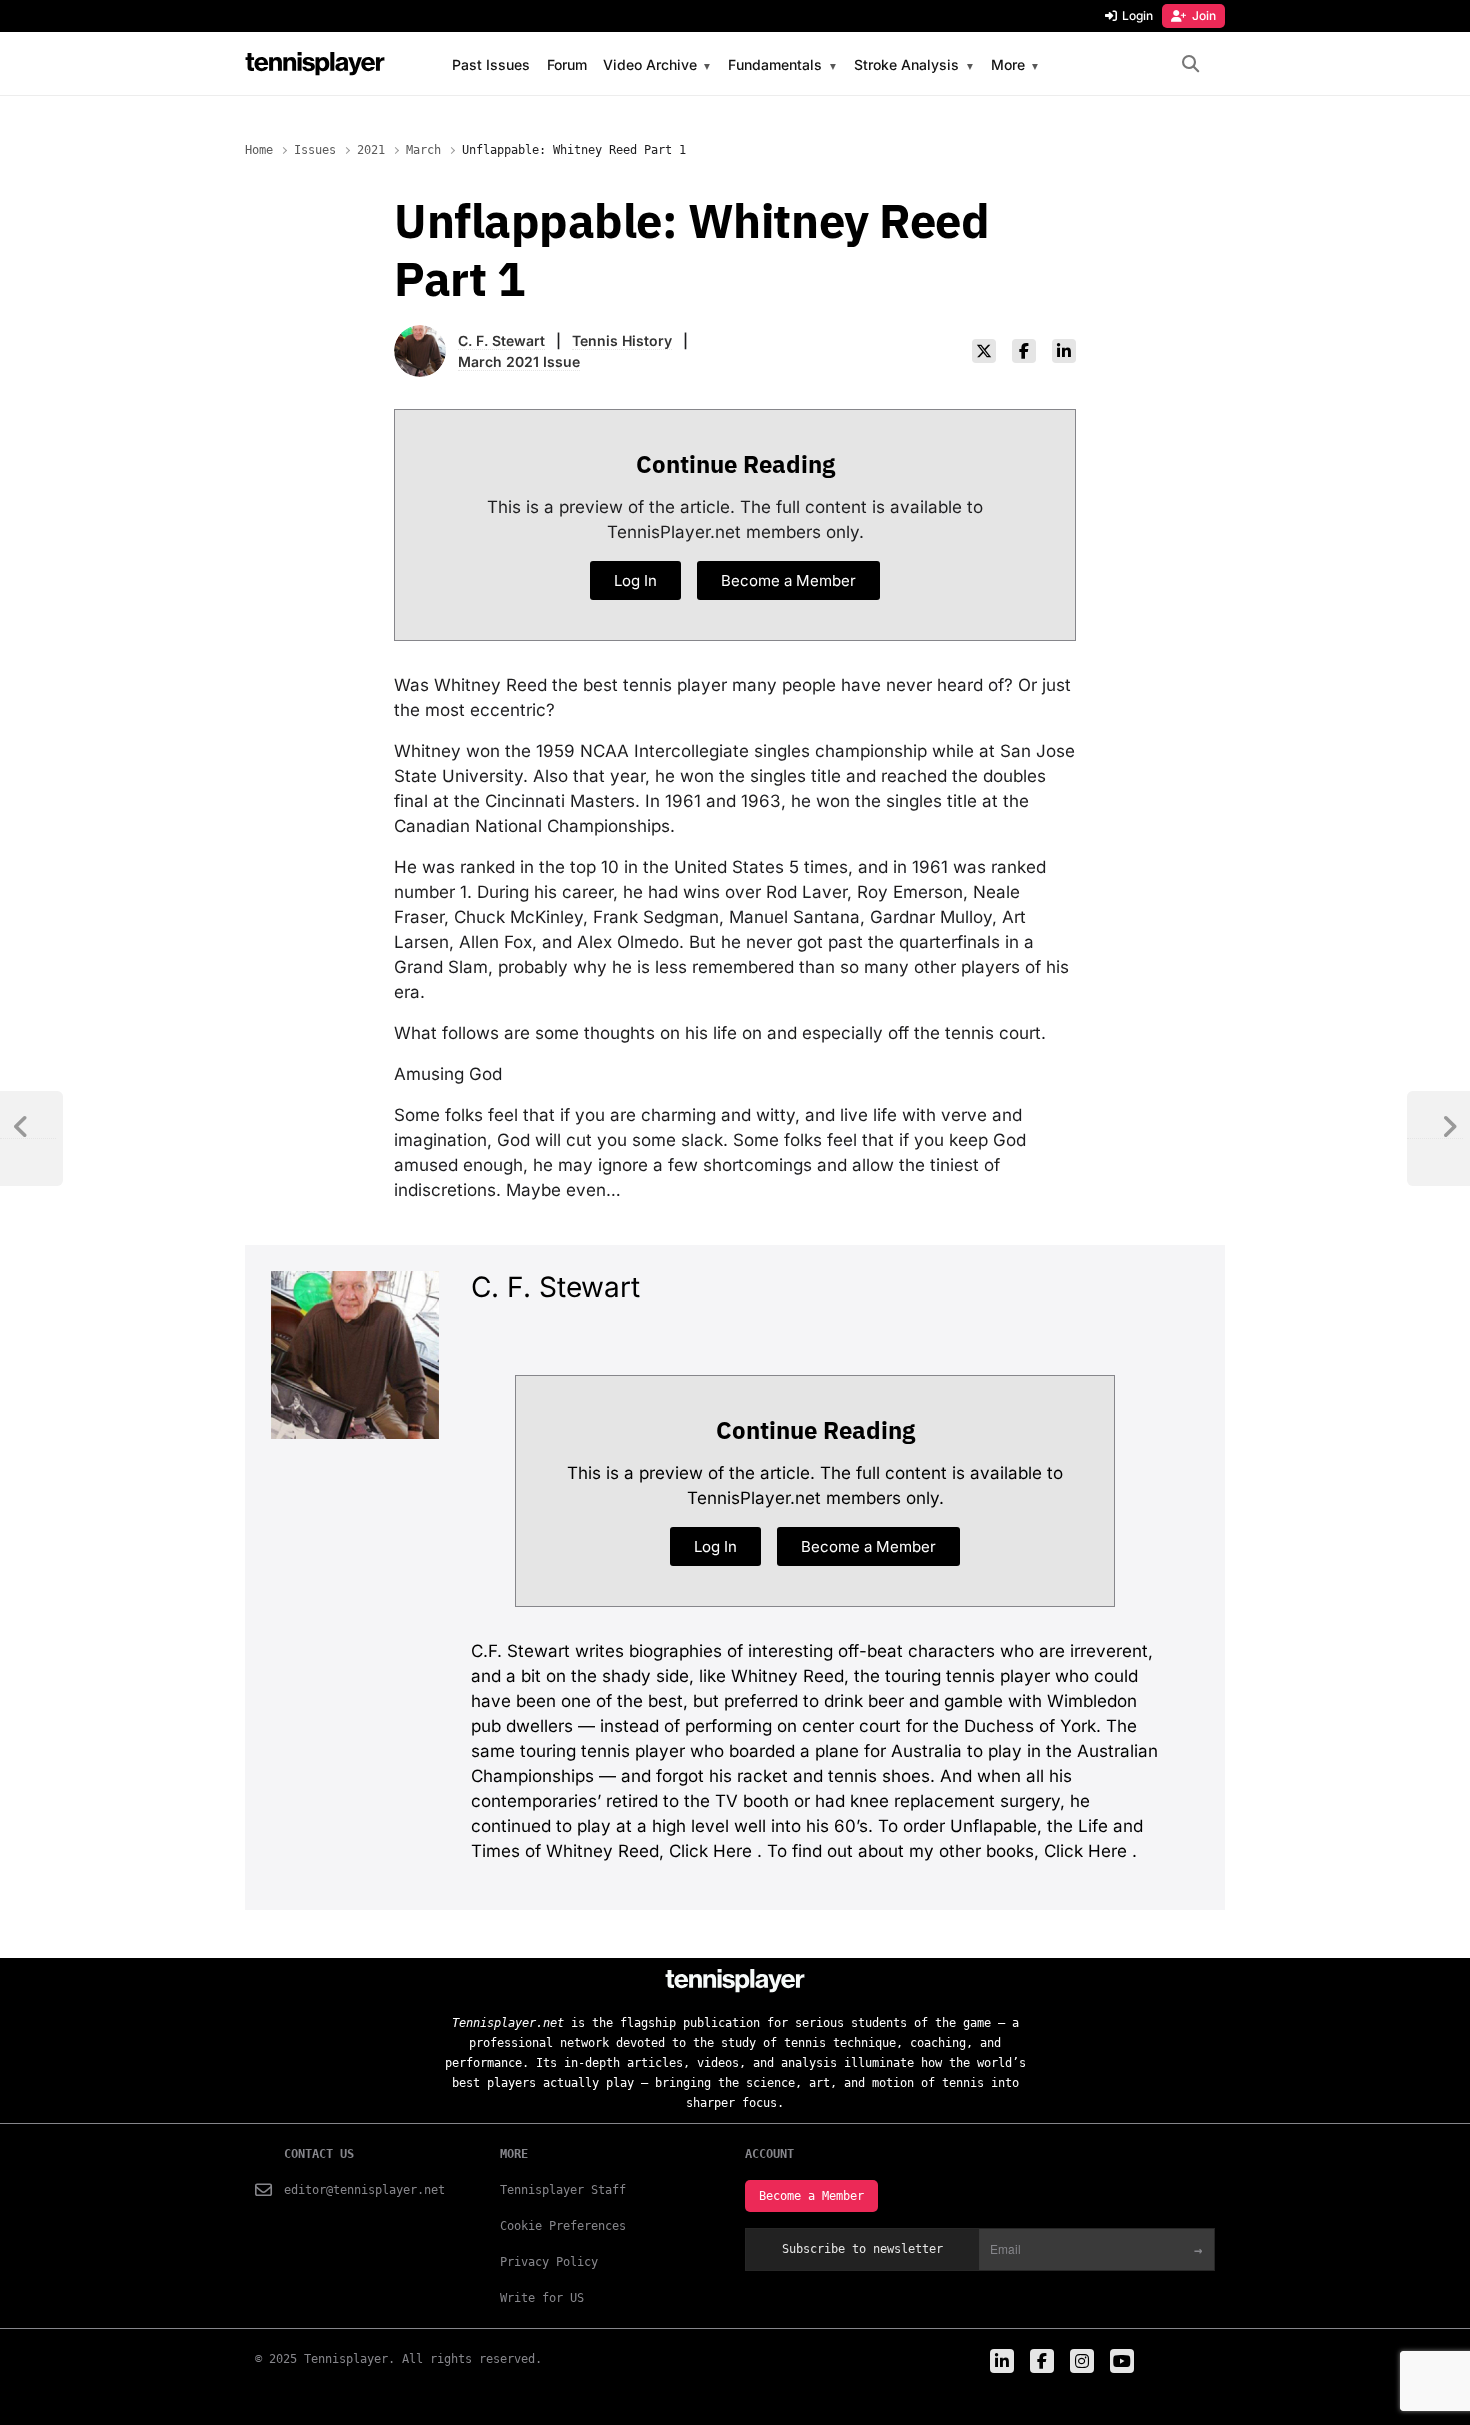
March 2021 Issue (519, 361)
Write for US (542, 2298)
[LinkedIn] (1064, 351)
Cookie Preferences (563, 2226)
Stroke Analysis (906, 65)
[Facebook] (1024, 351)
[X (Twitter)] (984, 351)
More (1008, 65)
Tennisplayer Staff (563, 2190)
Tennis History (622, 340)
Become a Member (811, 2196)
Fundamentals (775, 65)
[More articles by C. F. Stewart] (420, 337)
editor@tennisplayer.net (364, 2190)
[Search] (1190, 64)
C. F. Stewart (501, 340)
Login (1137, 15)
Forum (567, 65)
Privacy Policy (549, 2262)
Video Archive (650, 65)
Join (1204, 15)
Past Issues (491, 65)
